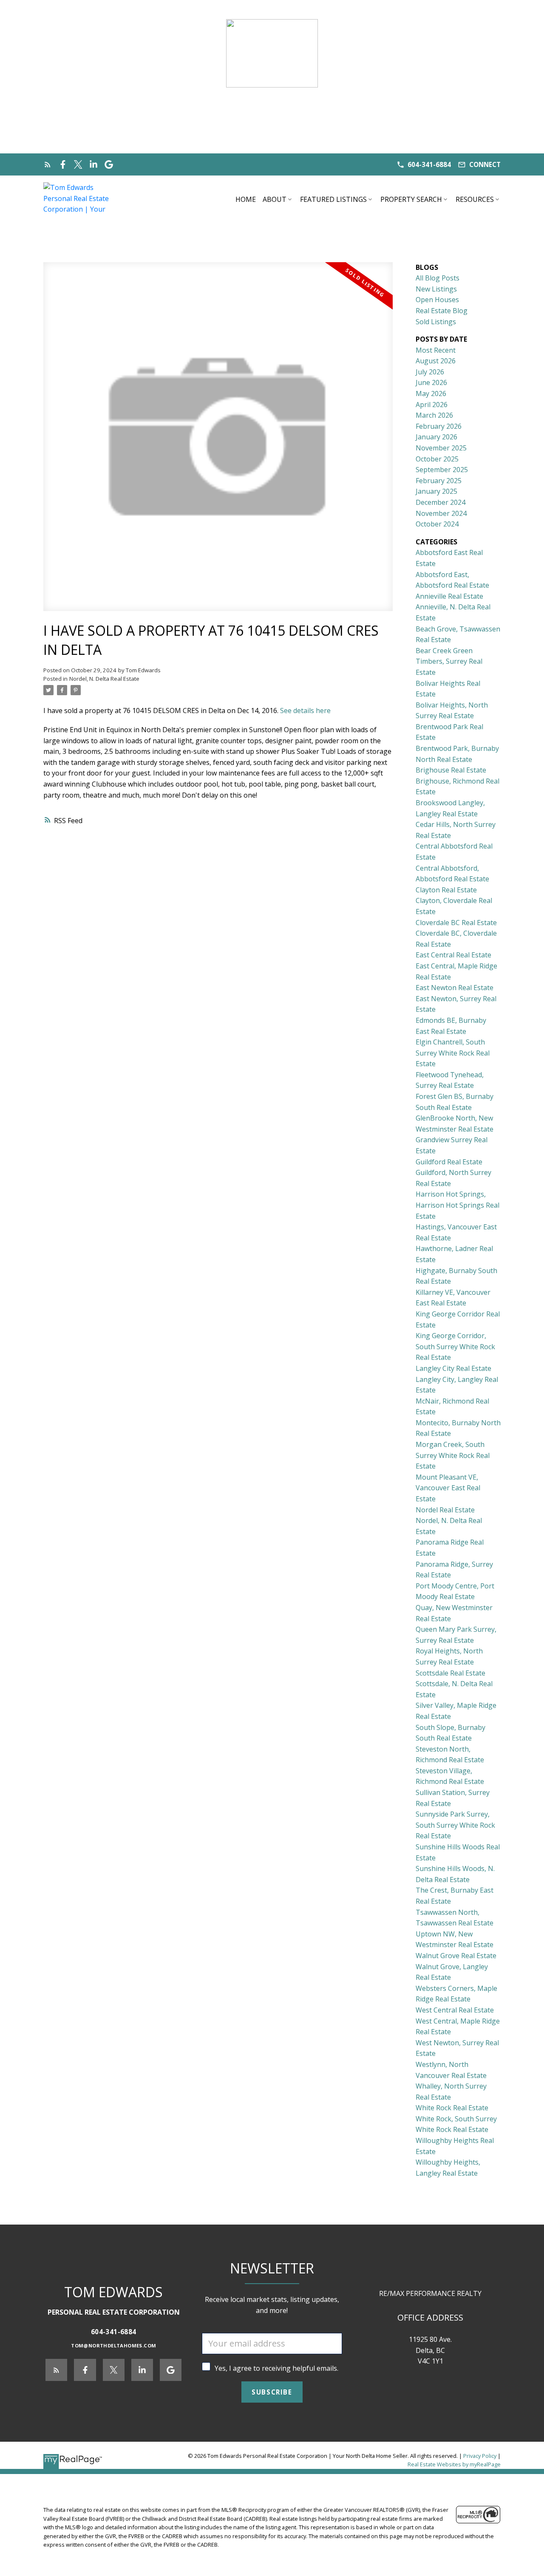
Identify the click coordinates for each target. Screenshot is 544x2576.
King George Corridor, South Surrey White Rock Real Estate (455, 1346)
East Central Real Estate (453, 955)
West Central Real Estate (455, 2010)
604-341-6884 (429, 165)
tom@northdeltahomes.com (113, 2346)
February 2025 (439, 481)
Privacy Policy (480, 2456)
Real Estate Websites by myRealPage (454, 2464)
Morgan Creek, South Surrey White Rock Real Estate (453, 1455)
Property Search (411, 199)
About (275, 199)
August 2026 (436, 361)
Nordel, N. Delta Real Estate (104, 679)
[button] (424, 165)
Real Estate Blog (442, 311)
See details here (305, 711)
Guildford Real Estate (449, 1162)
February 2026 (439, 426)
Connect (485, 165)
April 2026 (432, 405)
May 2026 (431, 393)
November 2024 (441, 513)
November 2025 (441, 448)
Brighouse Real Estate (451, 770)
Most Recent (436, 350)
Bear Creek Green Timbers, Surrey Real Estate (449, 661)
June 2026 (431, 382)
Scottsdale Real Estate (450, 1673)
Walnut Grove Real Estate (456, 1956)
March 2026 (434, 415)
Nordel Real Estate (445, 1510)
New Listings (436, 289)
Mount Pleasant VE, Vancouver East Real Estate (448, 1488)
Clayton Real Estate (446, 890)
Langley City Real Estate (453, 1368)
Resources (475, 199)
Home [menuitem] (246, 199)
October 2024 (437, 524)
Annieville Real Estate (449, 596)
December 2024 (441, 502)
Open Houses (437, 300)
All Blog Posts (438, 278)
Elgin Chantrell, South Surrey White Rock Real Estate (453, 1053)
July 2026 (430, 372)
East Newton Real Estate (455, 988)
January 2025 (436, 491)
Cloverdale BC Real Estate (456, 923)
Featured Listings (333, 199)
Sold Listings (436, 322)
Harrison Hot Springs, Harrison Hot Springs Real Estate (458, 1205)
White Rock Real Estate (452, 2108)
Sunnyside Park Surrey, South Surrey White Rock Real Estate (455, 1825)
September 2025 (442, 470)
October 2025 (437, 459)
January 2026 (436, 437)
